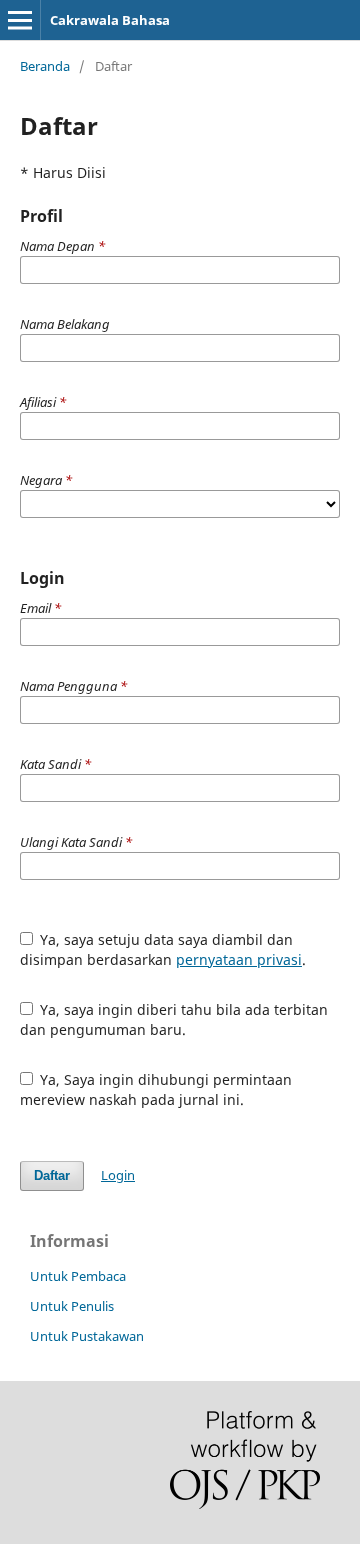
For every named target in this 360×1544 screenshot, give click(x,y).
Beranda (45, 66)
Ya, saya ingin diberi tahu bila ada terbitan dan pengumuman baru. (174, 1019)
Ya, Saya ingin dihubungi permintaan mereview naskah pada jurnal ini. (156, 1089)
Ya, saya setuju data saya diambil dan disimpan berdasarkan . (163, 949)
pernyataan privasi (239, 959)
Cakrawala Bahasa (110, 20)
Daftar (52, 1175)
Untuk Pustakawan (87, 1336)
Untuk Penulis (72, 1306)
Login (118, 1175)
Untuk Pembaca (78, 1276)
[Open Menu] (20, 20)
